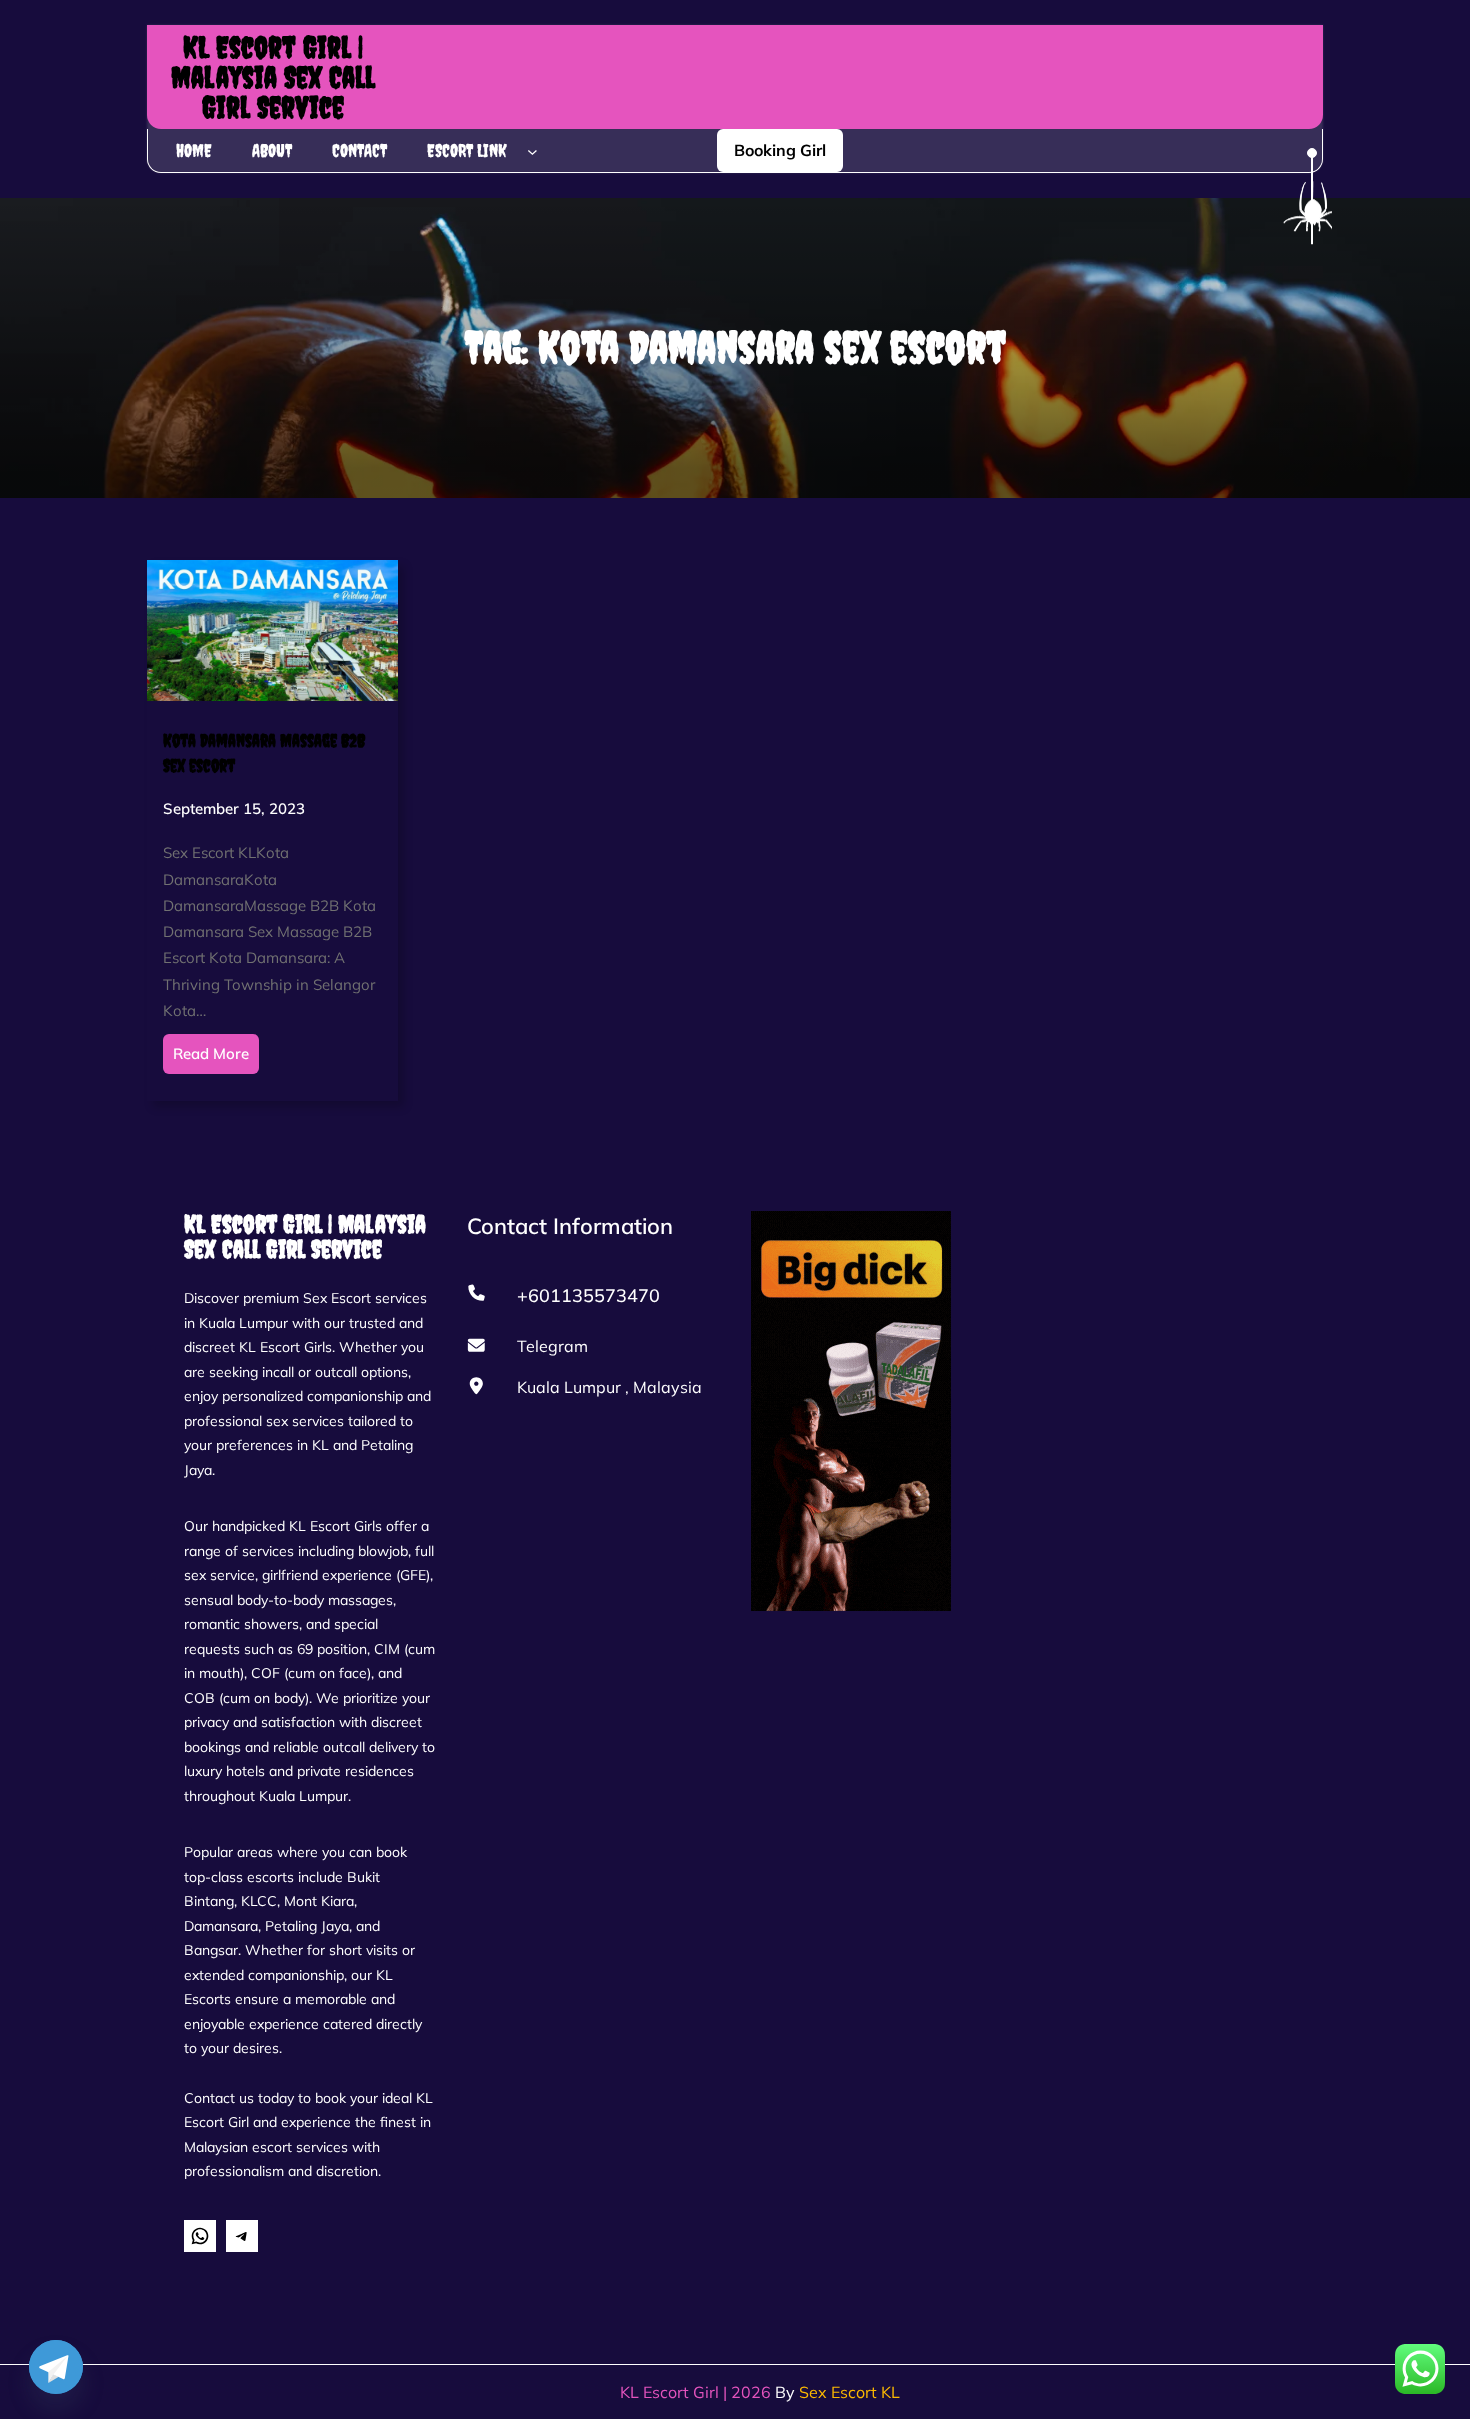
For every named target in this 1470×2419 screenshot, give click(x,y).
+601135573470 (588, 1295)
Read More (211, 1053)
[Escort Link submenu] (532, 150)
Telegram (552, 1346)
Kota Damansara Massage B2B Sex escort (264, 753)
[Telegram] (56, 2367)
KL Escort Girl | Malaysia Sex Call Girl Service (273, 77)
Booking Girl (780, 150)
